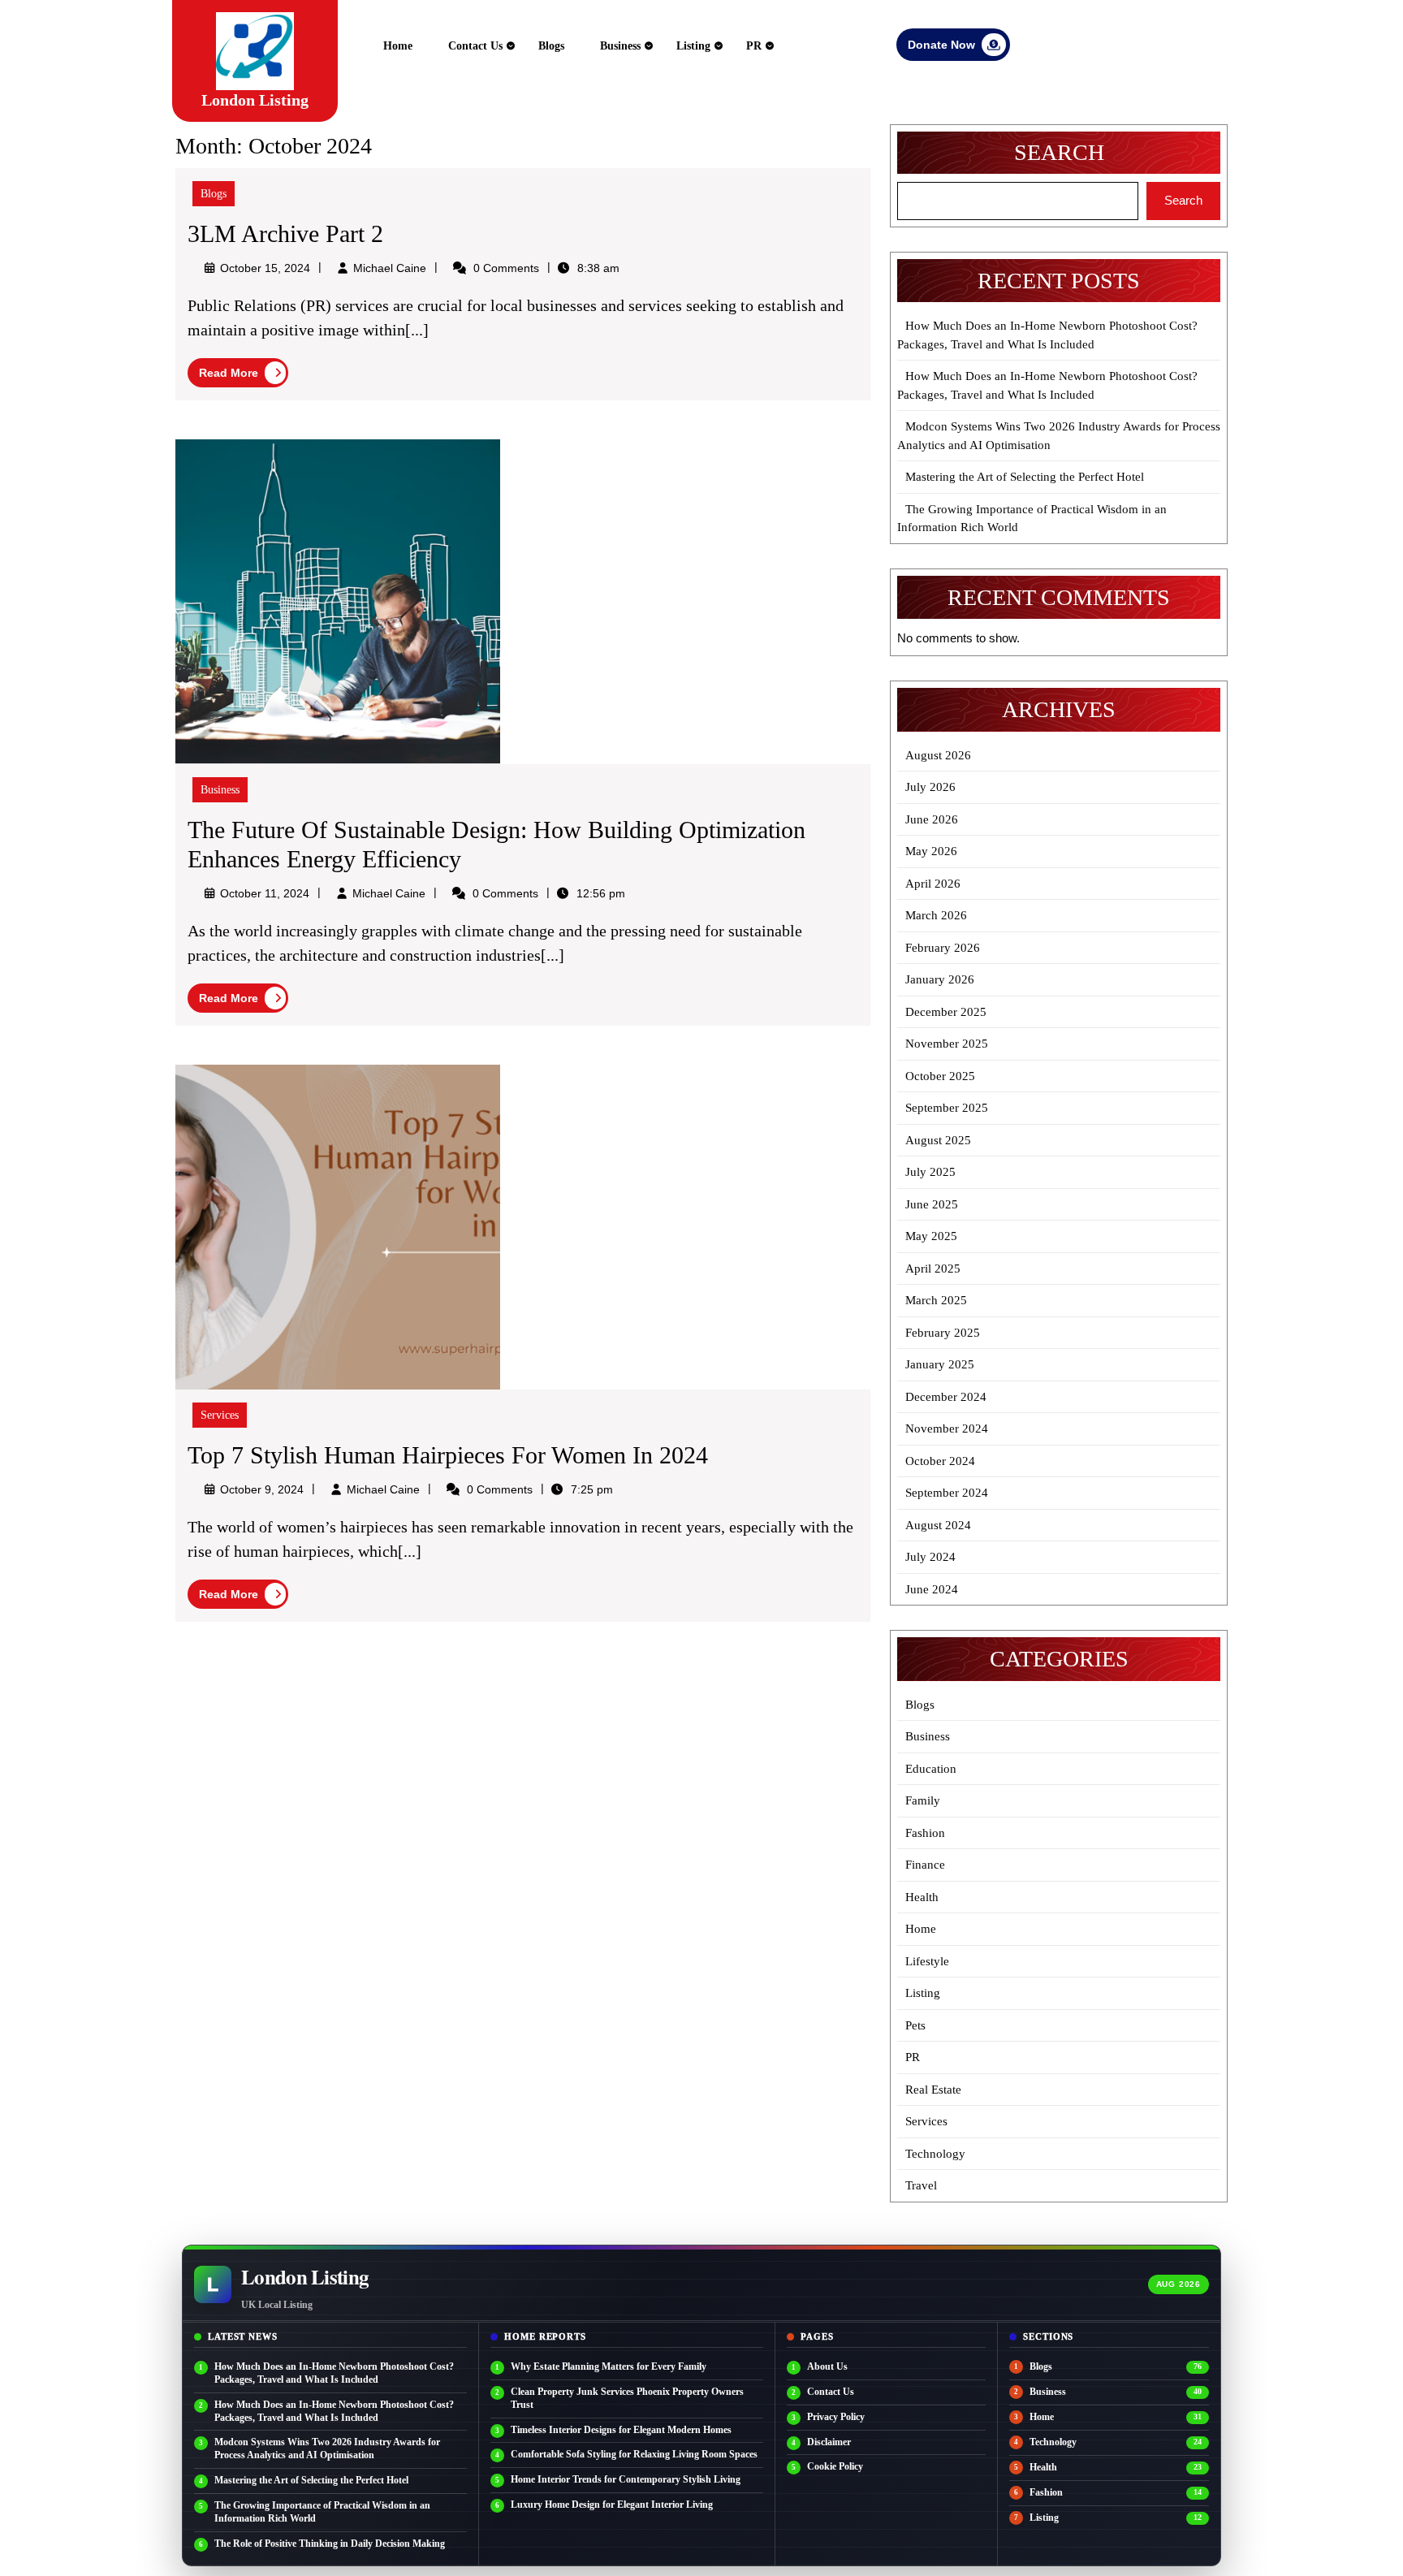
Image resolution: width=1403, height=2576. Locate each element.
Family (923, 1800)
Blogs (551, 46)
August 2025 (938, 1140)
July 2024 (930, 1557)
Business (620, 46)
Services (220, 1415)
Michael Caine (390, 268)
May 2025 (931, 1236)
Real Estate (933, 2090)
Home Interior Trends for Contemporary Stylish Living (626, 2479)
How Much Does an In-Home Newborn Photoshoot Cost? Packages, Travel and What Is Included (334, 2373)
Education (931, 1769)
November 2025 (947, 1044)
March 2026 (936, 915)
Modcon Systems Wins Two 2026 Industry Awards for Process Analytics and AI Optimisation (327, 2448)
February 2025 (943, 1333)
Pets (915, 2025)
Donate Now (959, 48)
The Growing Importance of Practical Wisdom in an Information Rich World (322, 2512)
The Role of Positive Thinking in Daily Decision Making (330, 2544)
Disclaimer (829, 2442)
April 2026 (933, 884)
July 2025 (930, 1172)
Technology (935, 2154)
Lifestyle (927, 1961)
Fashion (925, 1833)
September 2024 (947, 1493)
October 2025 (940, 1076)
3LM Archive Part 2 (285, 233)
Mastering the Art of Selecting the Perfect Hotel (1025, 477)
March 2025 (936, 1300)
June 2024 (932, 1589)
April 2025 (933, 1269)
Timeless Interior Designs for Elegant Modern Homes (621, 2430)
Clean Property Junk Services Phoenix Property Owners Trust (627, 2398)
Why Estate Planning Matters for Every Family (609, 2366)
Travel (921, 2185)
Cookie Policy (835, 2466)
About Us (827, 2366)
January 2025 (940, 1364)
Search (1059, 152)
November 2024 (947, 1428)
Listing (693, 46)
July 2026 (930, 787)
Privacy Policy (836, 2417)
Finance (925, 1865)
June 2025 (932, 1204)
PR (754, 46)
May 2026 (931, 851)
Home (398, 46)
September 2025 (947, 1108)
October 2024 (940, 1461)
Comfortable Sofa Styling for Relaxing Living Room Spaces (634, 2454)
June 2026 (932, 819)
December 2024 (946, 1397)
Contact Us (475, 46)
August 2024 (938, 1525)
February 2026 (943, 948)
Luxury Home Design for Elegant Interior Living (612, 2505)
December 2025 (946, 1012)
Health (922, 1897)
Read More (244, 375)
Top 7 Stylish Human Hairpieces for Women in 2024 (448, 1455)
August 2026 (938, 755)
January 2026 (940, 979)
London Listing (255, 100)
